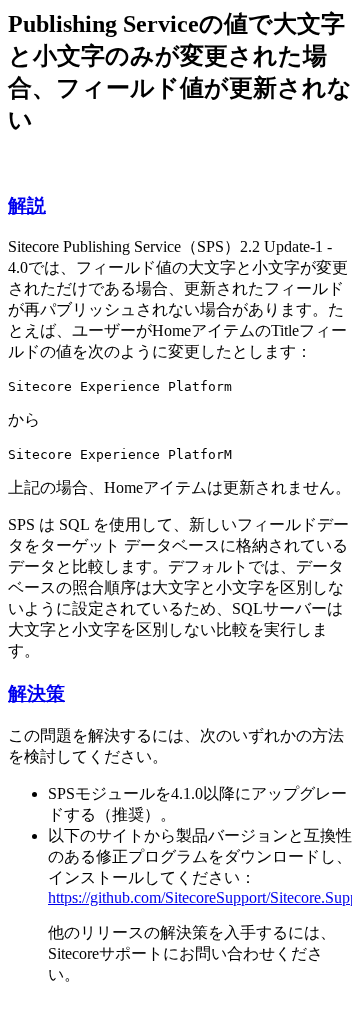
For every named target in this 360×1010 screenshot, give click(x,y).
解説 (27, 205)
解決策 (36, 693)
